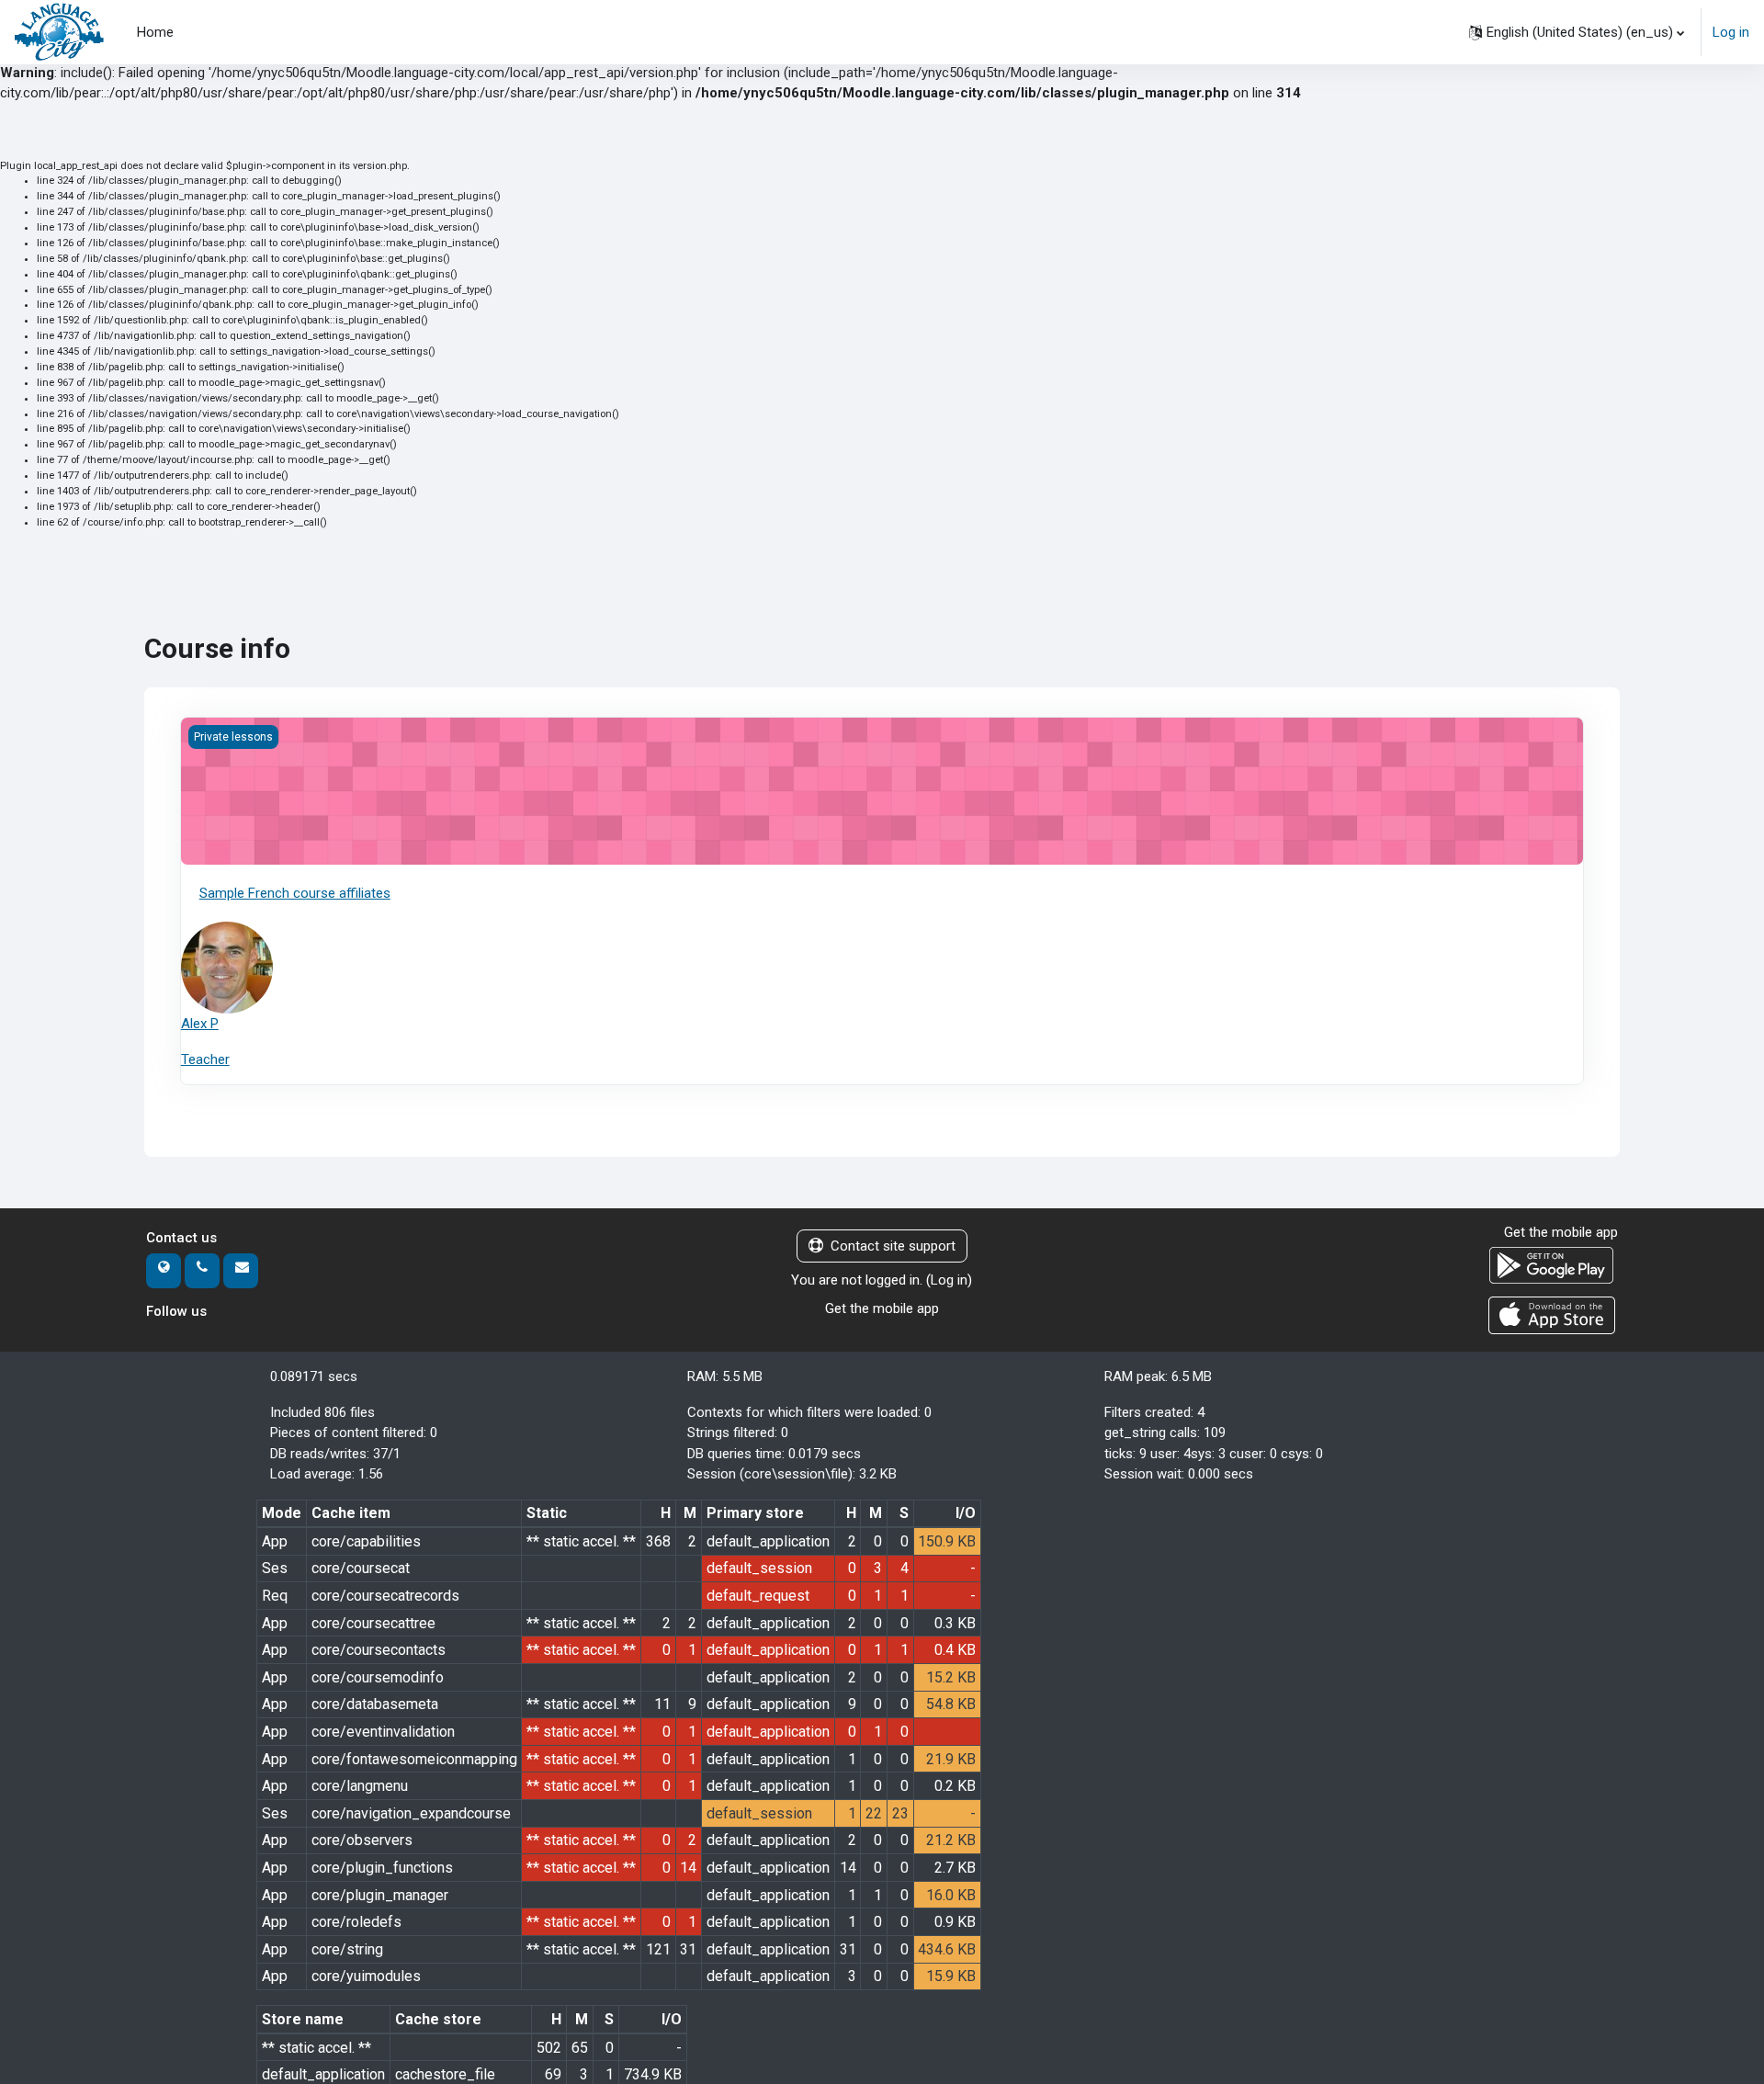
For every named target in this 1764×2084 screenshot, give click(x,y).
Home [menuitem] (155, 32)
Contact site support (893, 1246)
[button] (1577, 32)
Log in (1731, 32)
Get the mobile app (882, 1308)
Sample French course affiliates (295, 893)
